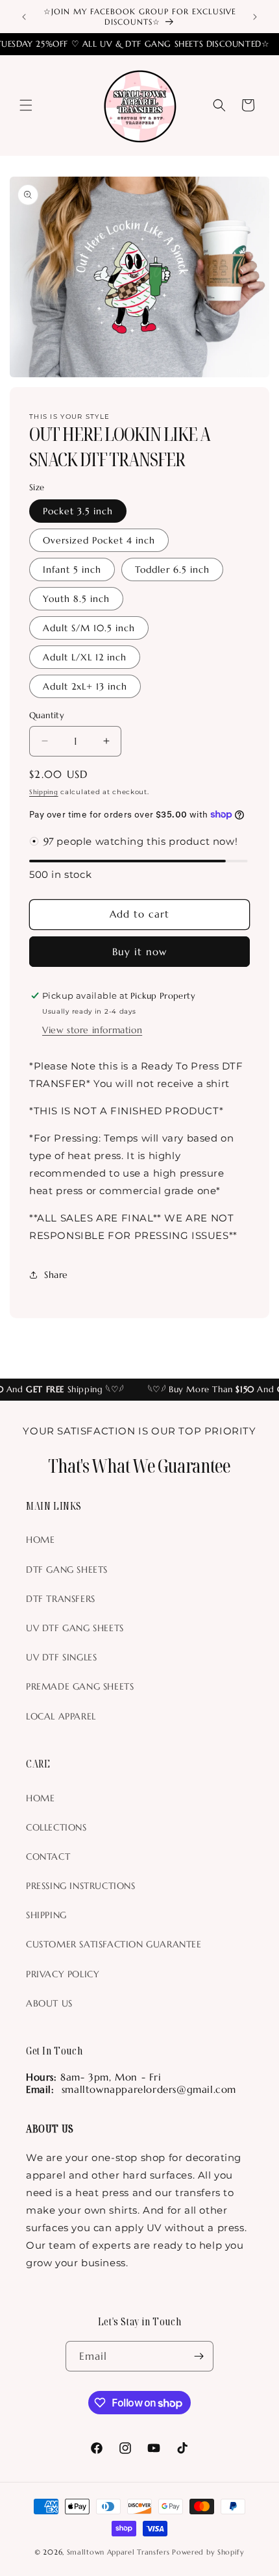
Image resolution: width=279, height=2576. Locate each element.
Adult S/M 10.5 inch (89, 628)
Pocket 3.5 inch (78, 511)
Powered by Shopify (208, 2552)
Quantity (47, 715)
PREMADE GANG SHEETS (80, 1686)
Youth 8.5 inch (76, 599)
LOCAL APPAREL (61, 1716)
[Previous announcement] (24, 17)
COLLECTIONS (56, 1827)
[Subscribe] (199, 2356)
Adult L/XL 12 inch (85, 657)
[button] (26, 105)
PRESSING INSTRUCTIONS (81, 1886)
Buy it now (139, 952)
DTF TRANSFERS (61, 1599)
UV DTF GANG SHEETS (75, 1628)
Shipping (44, 792)
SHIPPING (46, 1915)
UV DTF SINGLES (61, 1657)
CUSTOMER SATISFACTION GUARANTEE (114, 1944)
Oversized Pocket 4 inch (99, 540)
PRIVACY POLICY (63, 1974)
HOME (40, 1540)
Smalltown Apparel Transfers (118, 2552)
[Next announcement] (255, 17)
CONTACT (48, 1857)
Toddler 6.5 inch (172, 569)
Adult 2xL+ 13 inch (85, 686)
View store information (92, 1030)
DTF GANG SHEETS (67, 1569)
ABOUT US (49, 2003)
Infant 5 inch (72, 569)
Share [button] (56, 1275)
